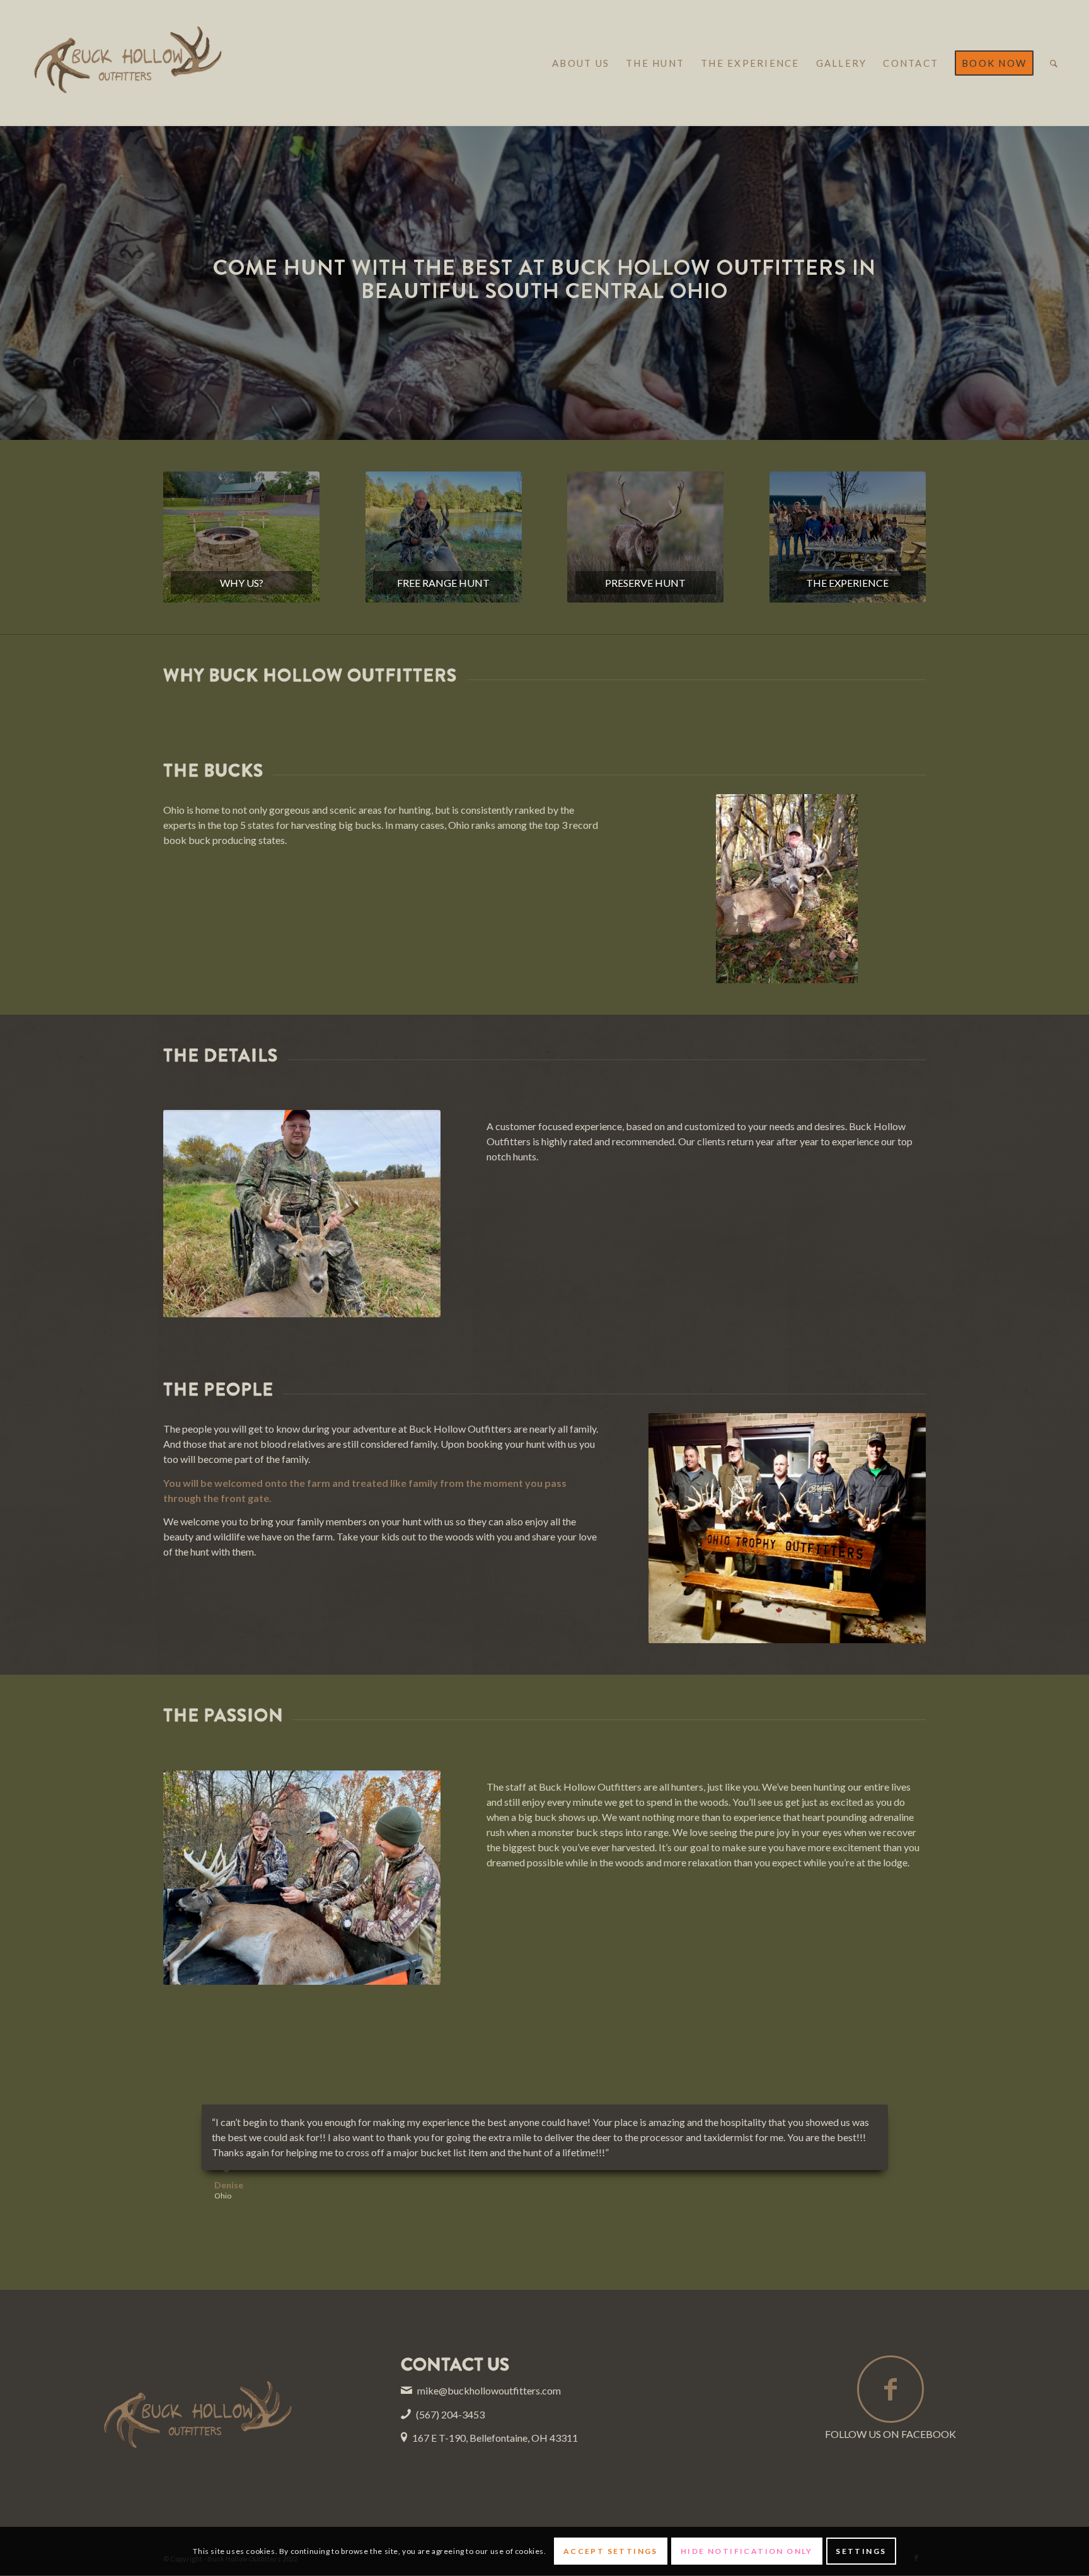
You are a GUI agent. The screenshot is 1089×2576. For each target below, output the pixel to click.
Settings (861, 2551)
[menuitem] (581, 63)
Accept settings (611, 2551)
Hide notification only (747, 2551)
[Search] (1054, 63)
